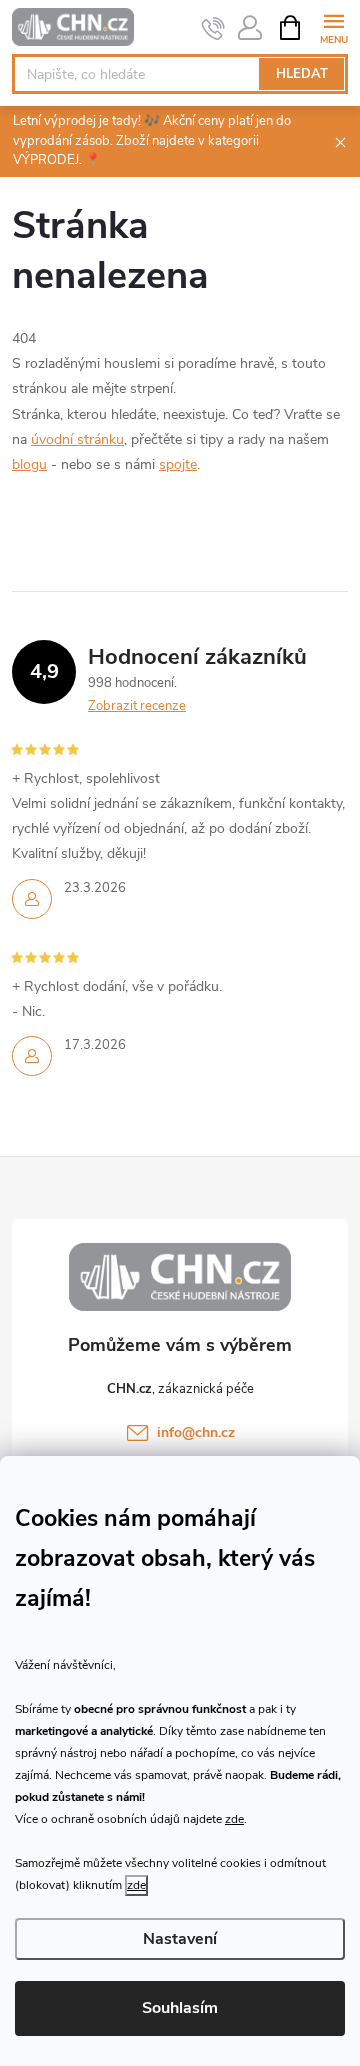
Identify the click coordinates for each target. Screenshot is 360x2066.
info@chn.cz (196, 1432)
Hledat (302, 74)
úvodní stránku (77, 439)
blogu (29, 464)
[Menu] (333, 26)
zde (234, 1819)
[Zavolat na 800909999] (213, 28)
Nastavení (180, 1939)
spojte (178, 464)
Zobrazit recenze (137, 706)
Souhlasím (180, 2008)
